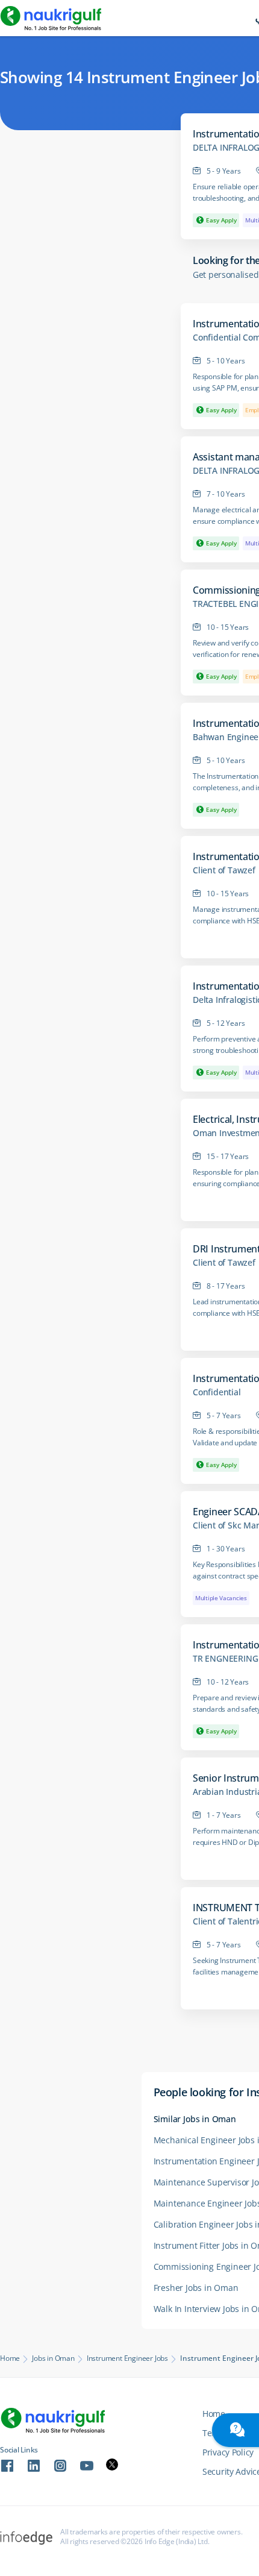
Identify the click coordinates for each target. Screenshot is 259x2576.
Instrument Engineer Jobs (127, 2358)
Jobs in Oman (53, 2358)
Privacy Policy (228, 2452)
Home (10, 2358)
